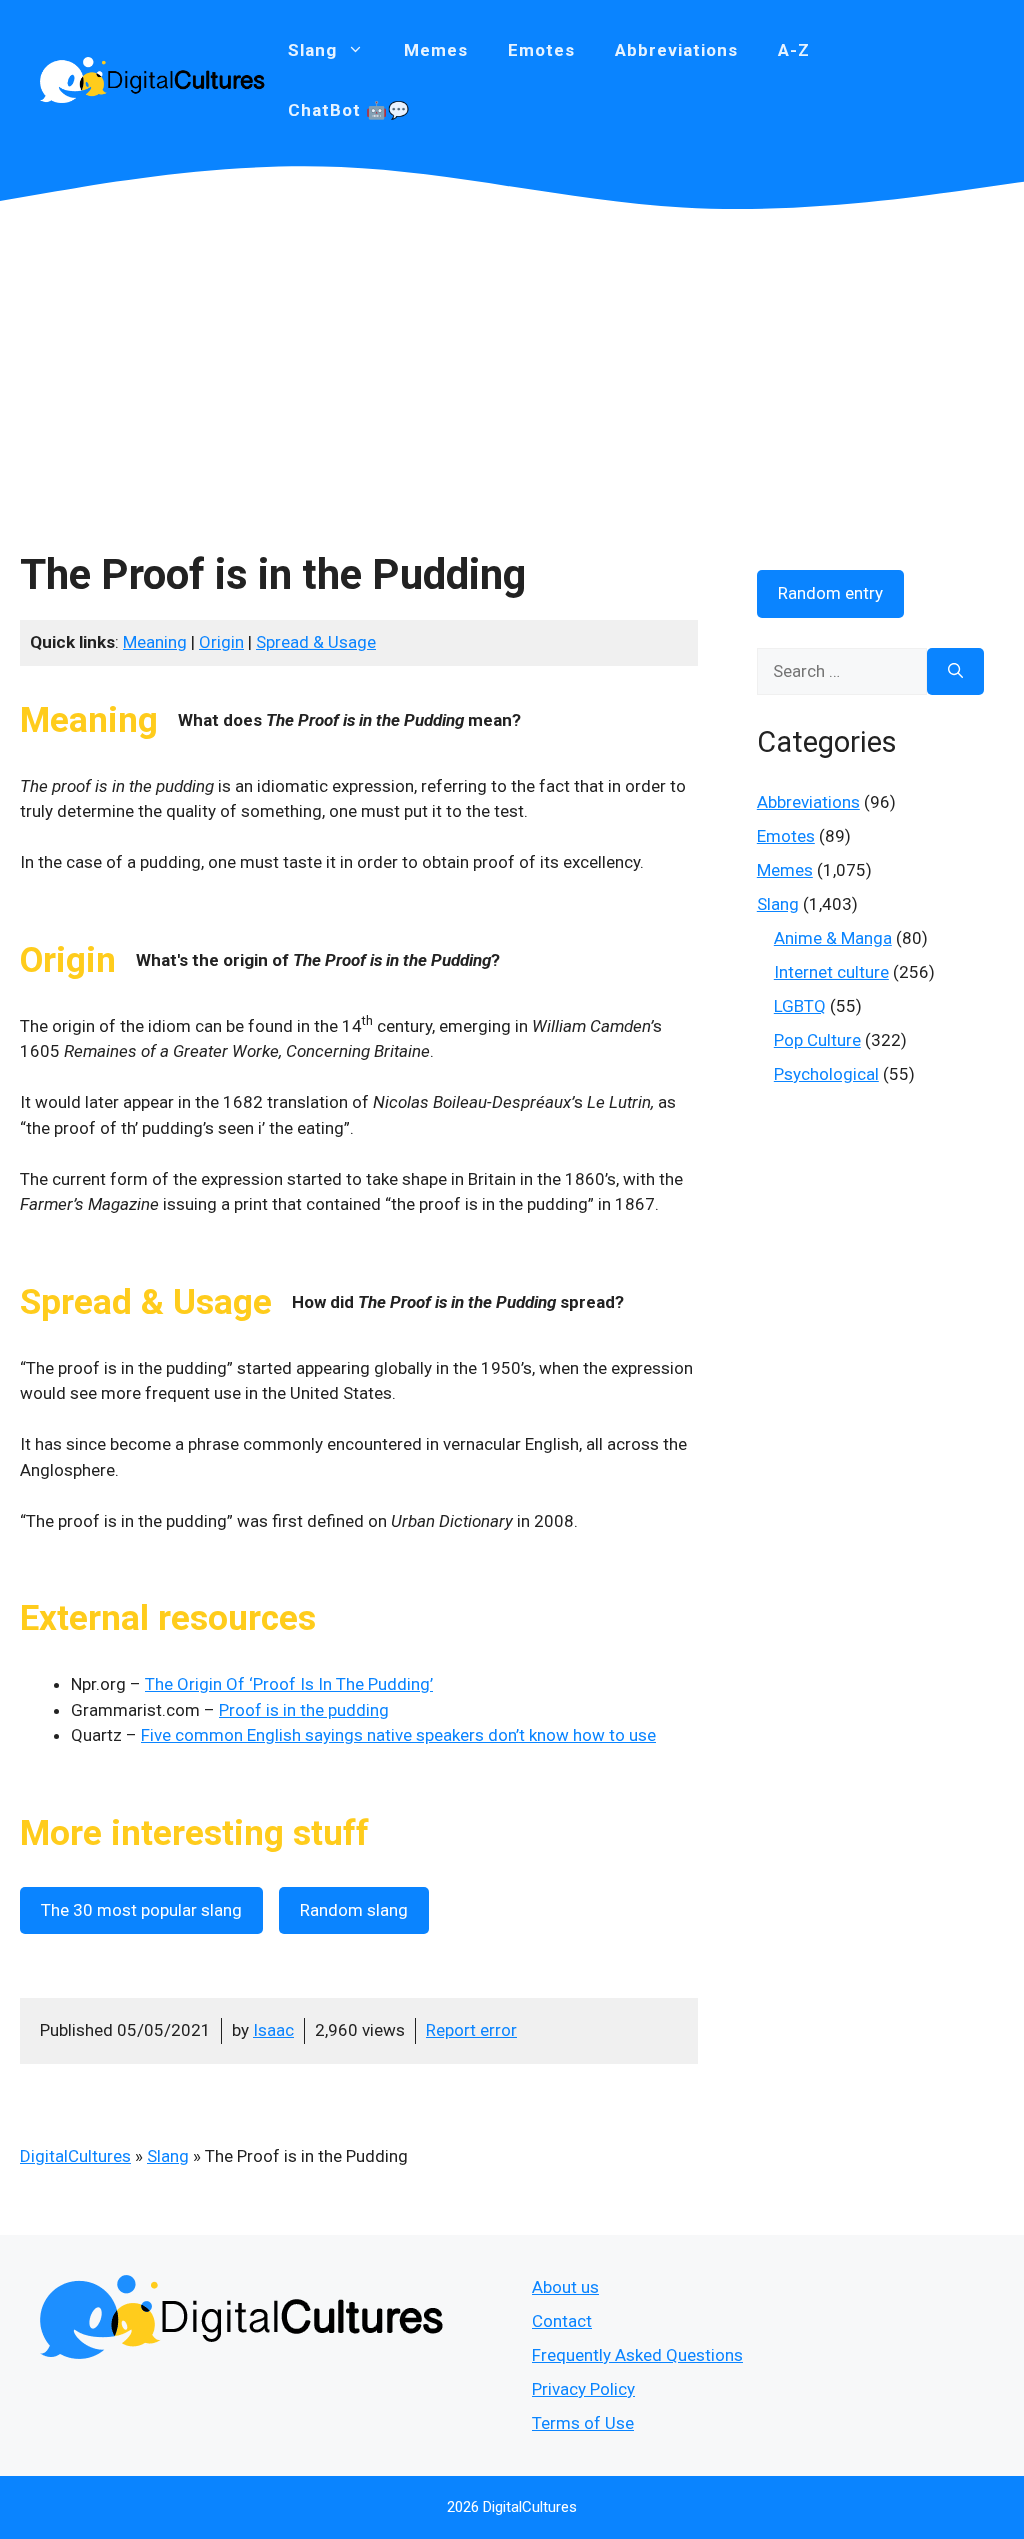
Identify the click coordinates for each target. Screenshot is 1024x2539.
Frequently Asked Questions (637, 2355)
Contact (562, 2321)
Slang (168, 2156)
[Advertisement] (512, 360)
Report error (471, 2030)
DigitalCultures (75, 2156)
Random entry (830, 593)
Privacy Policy (583, 2389)
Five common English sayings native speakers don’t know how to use (398, 1735)
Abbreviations (676, 50)
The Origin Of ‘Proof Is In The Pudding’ (289, 1684)
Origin (221, 642)
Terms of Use (583, 2423)
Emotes (541, 50)
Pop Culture (817, 1040)
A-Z (794, 50)
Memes (436, 50)
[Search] (955, 672)
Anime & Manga (833, 938)
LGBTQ (800, 1006)
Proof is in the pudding (304, 1710)
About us (565, 2287)
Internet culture (831, 972)
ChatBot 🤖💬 (349, 110)
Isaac (273, 2030)
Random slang (354, 1910)
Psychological (826, 1074)
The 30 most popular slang (141, 1910)
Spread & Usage (316, 642)
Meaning (155, 642)
